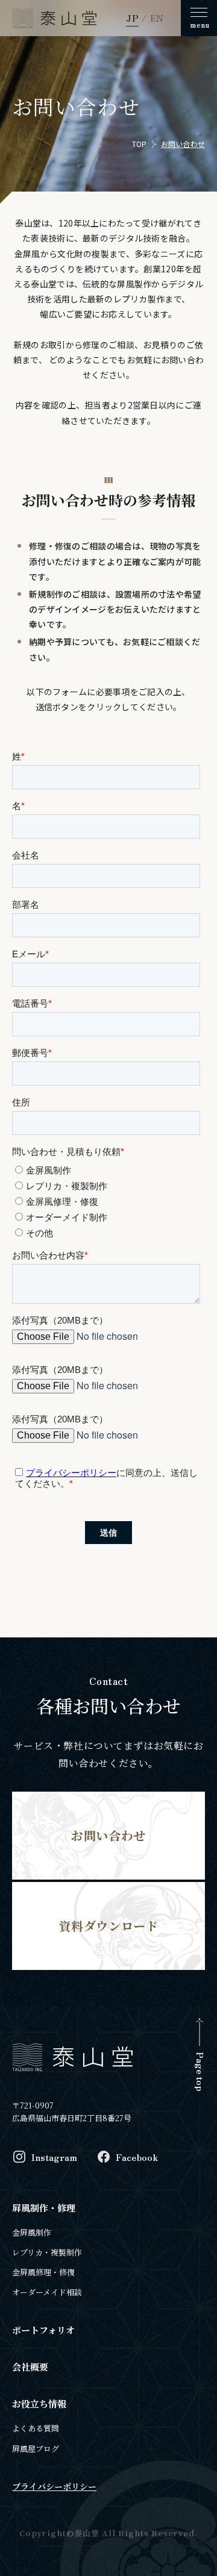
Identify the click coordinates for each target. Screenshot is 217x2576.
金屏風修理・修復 (43, 2272)
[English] (151, 17)
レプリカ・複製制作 (47, 2252)
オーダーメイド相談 (47, 2292)
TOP (140, 144)
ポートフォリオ (43, 2330)
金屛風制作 (32, 2232)
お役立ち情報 (39, 2403)
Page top (200, 2071)
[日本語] (132, 17)
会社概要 (30, 2367)
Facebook (137, 2157)
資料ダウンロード (108, 1926)
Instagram (54, 2157)
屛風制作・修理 (44, 2208)
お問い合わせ (183, 144)
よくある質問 (36, 2428)
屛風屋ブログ (36, 2449)
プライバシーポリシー (54, 2486)
